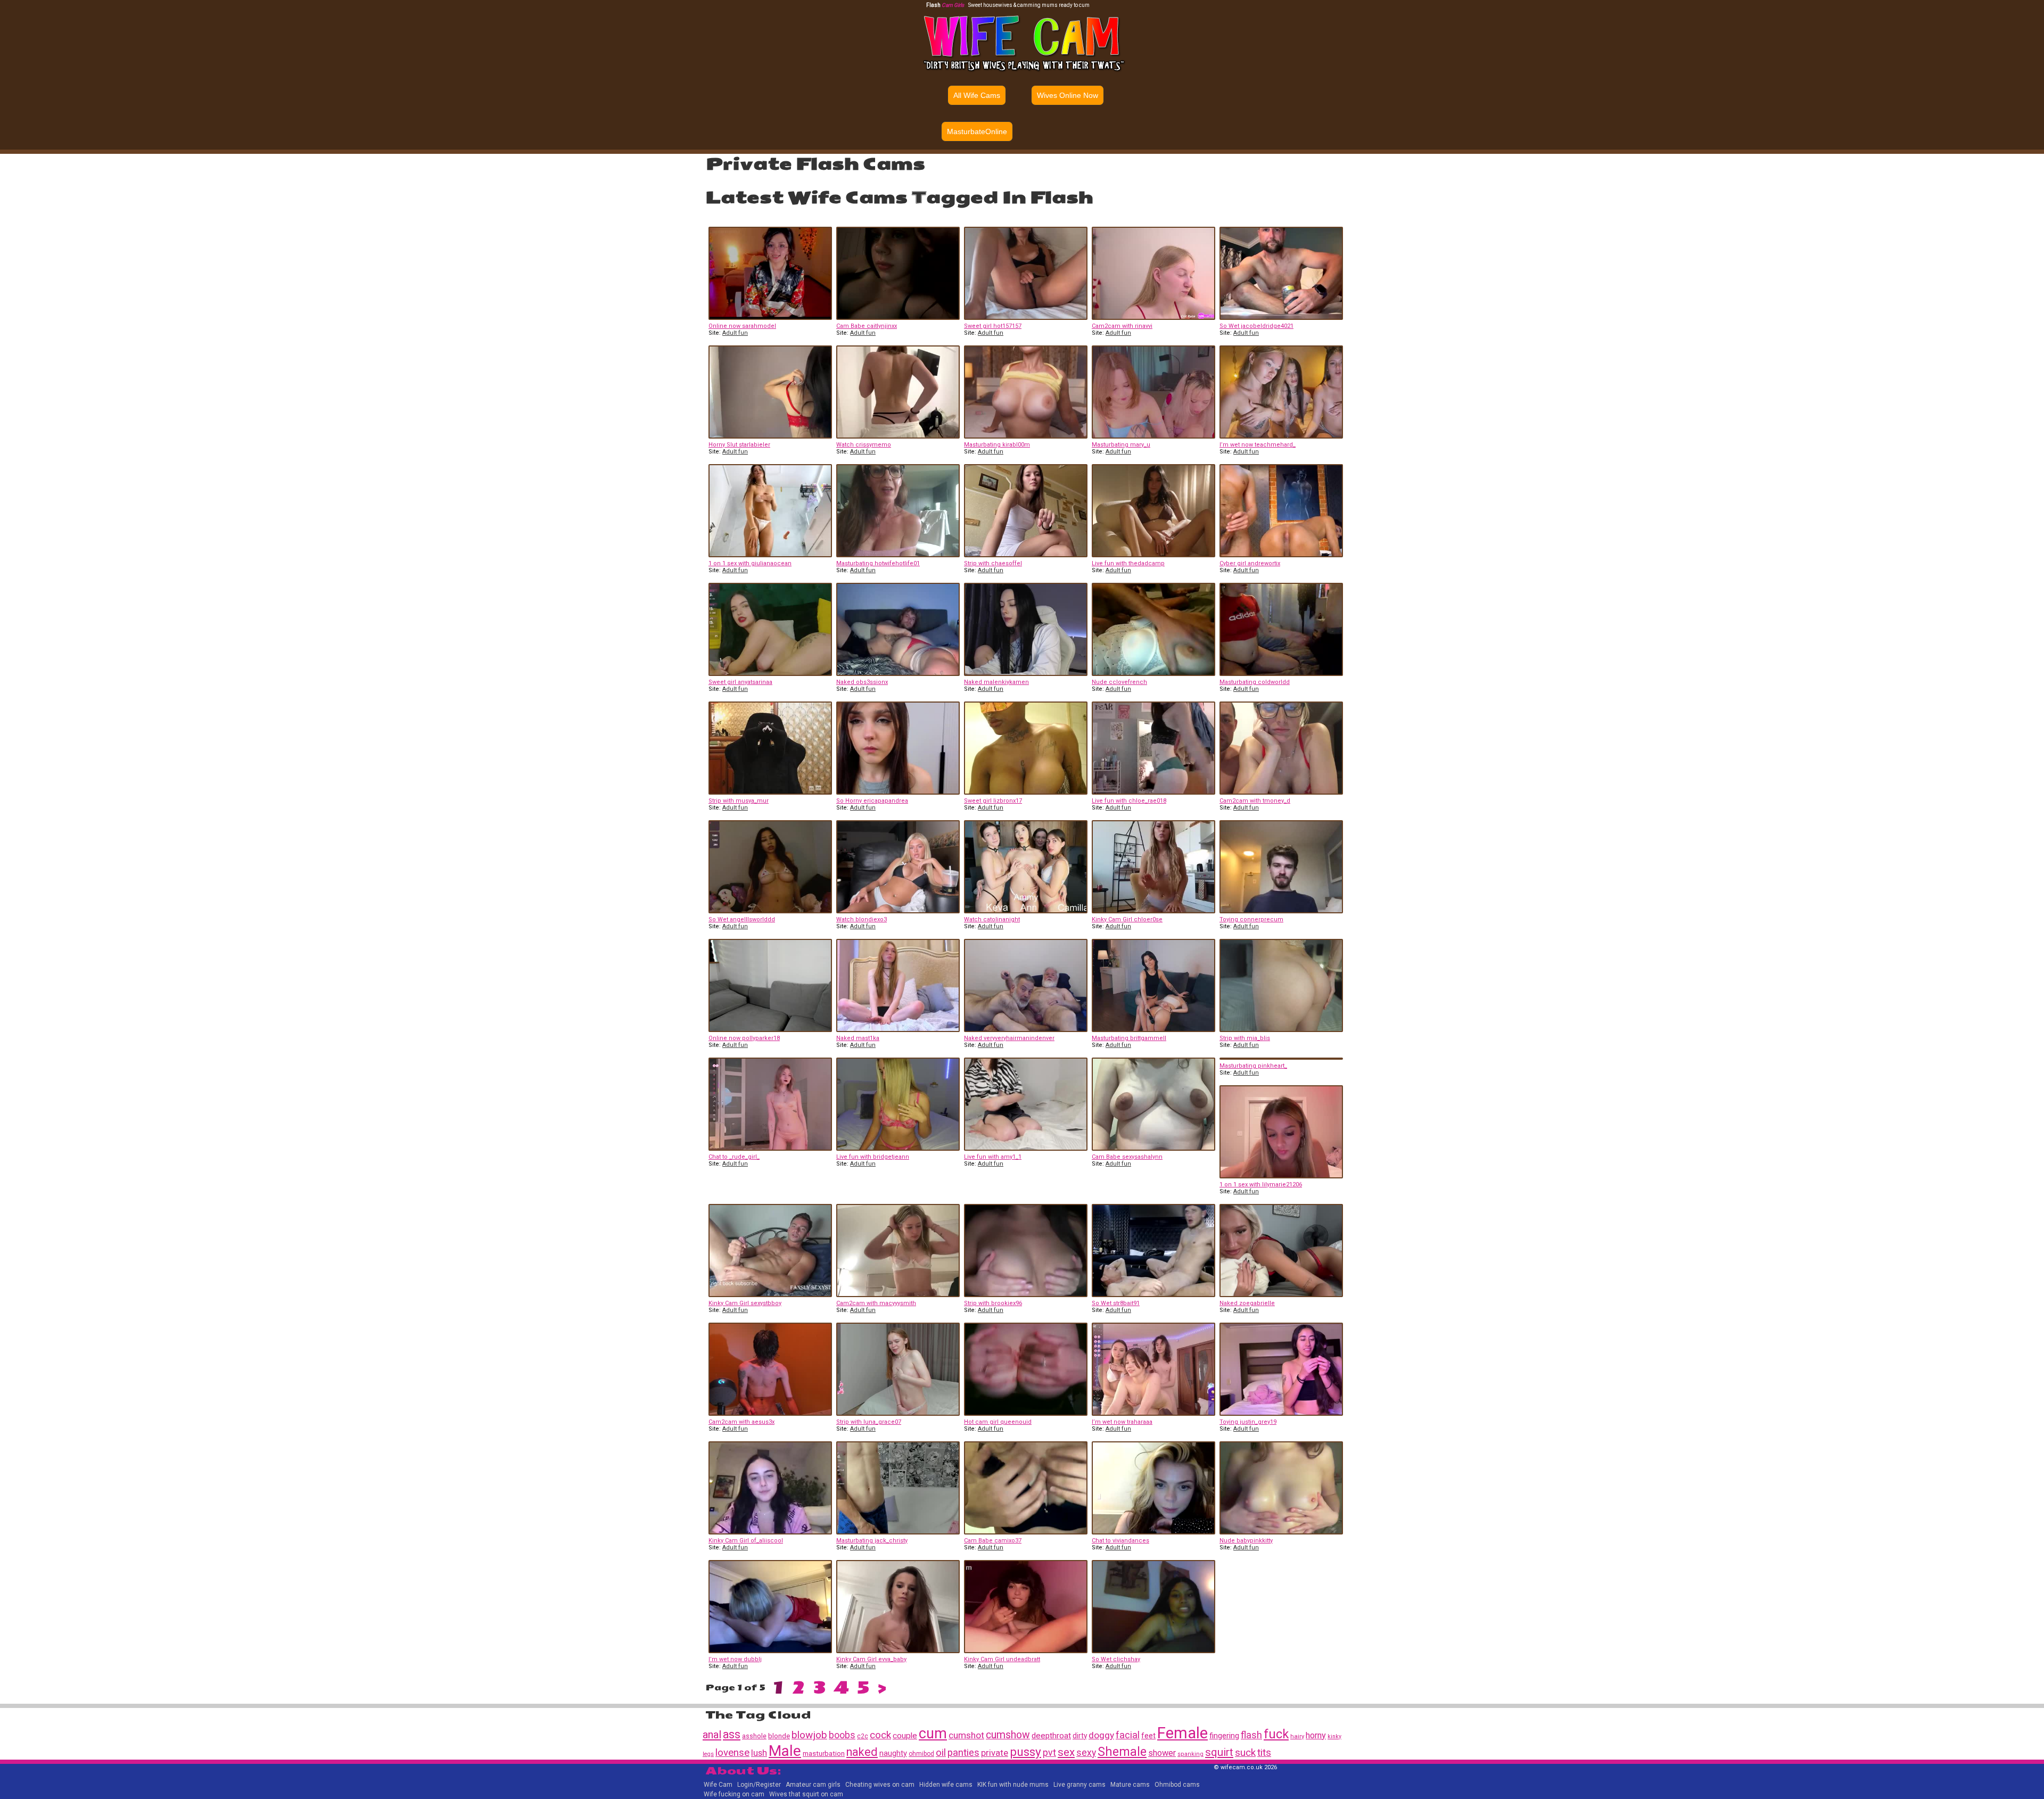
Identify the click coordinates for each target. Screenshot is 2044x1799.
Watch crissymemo (864, 445)
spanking (1190, 1754)
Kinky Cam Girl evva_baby (871, 1659)
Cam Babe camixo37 (993, 1541)
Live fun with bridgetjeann (873, 1157)
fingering (1224, 1736)
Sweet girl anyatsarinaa (740, 682)
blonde (779, 1736)
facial (1128, 1735)
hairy (1297, 1736)
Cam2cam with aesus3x (741, 1422)
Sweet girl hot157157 (993, 326)
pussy (1025, 1752)
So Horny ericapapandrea (872, 801)
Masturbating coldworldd (1255, 682)
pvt (1049, 1753)
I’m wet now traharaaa (1122, 1422)
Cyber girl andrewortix (1250, 563)
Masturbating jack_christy (872, 1541)
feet (1148, 1736)
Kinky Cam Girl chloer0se (1127, 919)
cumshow (1008, 1735)
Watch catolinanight (992, 919)
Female (1182, 1733)
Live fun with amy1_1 (993, 1157)
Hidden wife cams (946, 1785)
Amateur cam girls (813, 1785)
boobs (842, 1735)
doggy (1101, 1735)
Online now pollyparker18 (744, 1038)
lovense (732, 1753)
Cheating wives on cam (880, 1785)
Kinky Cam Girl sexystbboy (745, 1303)
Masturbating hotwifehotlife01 (878, 563)
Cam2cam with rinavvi (1122, 326)
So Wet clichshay (1116, 1659)
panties (963, 1753)
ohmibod (921, 1754)
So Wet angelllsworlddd (742, 919)
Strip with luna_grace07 (869, 1422)
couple (905, 1736)
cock (880, 1735)
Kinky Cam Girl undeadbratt (1002, 1659)
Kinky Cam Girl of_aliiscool (746, 1541)
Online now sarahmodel (742, 326)
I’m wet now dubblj (735, 1659)
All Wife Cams (977, 95)
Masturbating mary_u (1121, 445)
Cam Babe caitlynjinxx (867, 326)
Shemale (1122, 1752)
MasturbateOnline (977, 131)
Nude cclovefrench (1119, 682)
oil (941, 1752)
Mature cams (1130, 1785)
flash (1251, 1735)
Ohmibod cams (1177, 1785)
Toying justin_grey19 (1248, 1422)
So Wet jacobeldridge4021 (1256, 326)
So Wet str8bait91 (1116, 1303)
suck (1245, 1752)
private (995, 1753)
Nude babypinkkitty (1246, 1541)
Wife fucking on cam (734, 1794)
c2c (863, 1736)
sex (1066, 1752)
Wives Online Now (1068, 95)
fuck (1276, 1734)
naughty (893, 1753)
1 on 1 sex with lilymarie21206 (1261, 1185)
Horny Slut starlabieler (739, 445)
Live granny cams (1079, 1785)
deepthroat (1051, 1736)
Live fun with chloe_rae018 (1129, 801)
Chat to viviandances (1120, 1541)
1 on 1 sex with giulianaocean (750, 563)
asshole (754, 1736)
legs (708, 1754)
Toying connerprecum (1251, 919)
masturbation (824, 1753)
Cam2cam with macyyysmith (876, 1303)
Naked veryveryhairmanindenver (1009, 1038)
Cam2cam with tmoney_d (1255, 801)
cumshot (966, 1735)
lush (759, 1753)
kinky (1334, 1736)
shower (1162, 1753)
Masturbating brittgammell (1129, 1038)
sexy (1086, 1753)
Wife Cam (718, 1785)
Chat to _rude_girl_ (734, 1157)
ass (732, 1734)
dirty (1080, 1736)
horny (1316, 1735)
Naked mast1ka (858, 1038)
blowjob (809, 1735)
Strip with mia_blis (1245, 1038)
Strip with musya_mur (739, 801)
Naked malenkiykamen (996, 682)
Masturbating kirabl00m (997, 445)
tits (1264, 1753)
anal (712, 1735)
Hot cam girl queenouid (998, 1422)
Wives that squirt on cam (806, 1794)
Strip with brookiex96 (993, 1303)
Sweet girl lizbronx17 (993, 801)
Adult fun (735, 333)
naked (862, 1752)
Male (785, 1751)
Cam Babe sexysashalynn (1127, 1157)
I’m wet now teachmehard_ (1258, 445)
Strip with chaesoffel (993, 563)
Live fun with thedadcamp (1128, 563)
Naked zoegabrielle (1247, 1303)
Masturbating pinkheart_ (1253, 1066)
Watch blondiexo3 (862, 919)
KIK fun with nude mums (1013, 1785)
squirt (1219, 1752)
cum (933, 1734)
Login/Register (759, 1785)
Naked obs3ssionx (862, 682)
